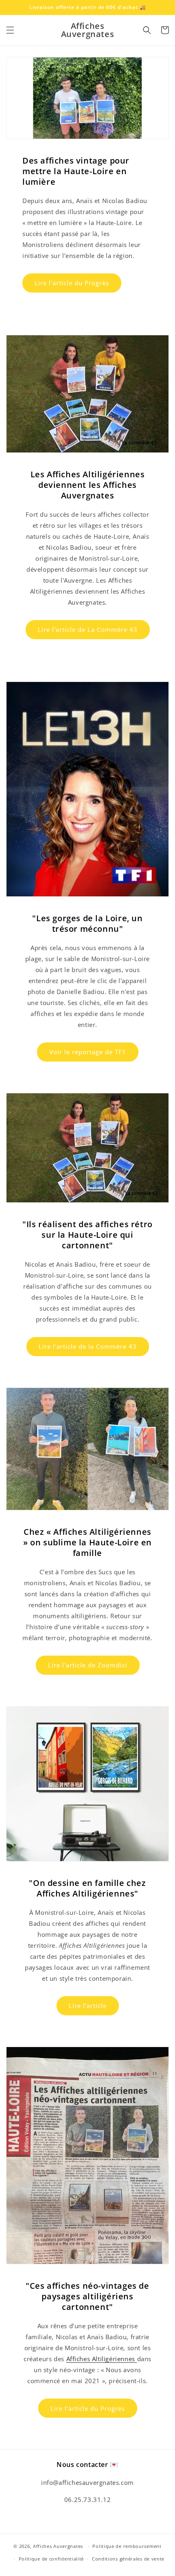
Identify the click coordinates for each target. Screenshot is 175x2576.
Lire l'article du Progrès (72, 283)
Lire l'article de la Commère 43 (88, 1346)
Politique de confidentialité (51, 2559)
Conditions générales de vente (128, 2559)
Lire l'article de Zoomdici (88, 1665)
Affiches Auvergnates (58, 2546)
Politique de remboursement (127, 2546)
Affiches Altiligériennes (102, 2359)
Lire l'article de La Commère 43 (88, 629)
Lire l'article (88, 2006)
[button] (10, 30)
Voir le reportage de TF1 (88, 1052)
